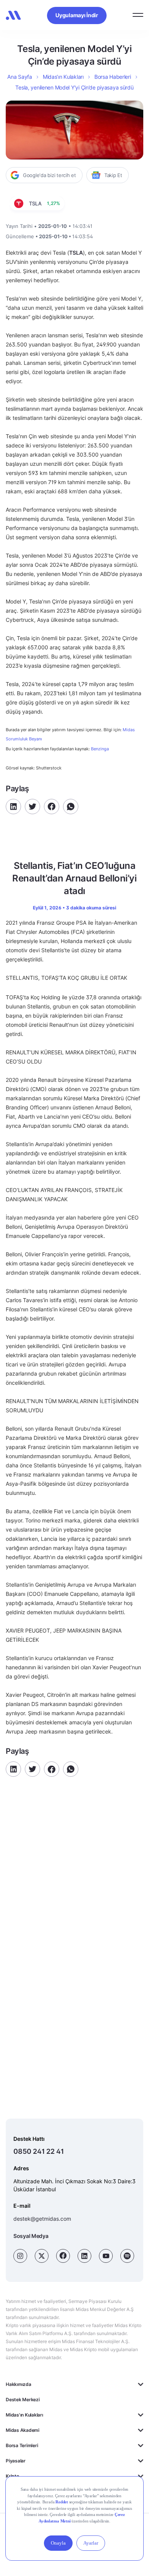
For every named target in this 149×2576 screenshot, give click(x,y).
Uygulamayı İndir (77, 15)
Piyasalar (16, 2461)
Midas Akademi (23, 2430)
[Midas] (13, 15)
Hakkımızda (19, 2384)
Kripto (12, 2476)
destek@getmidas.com (42, 2219)
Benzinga (100, 749)
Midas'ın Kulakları (24, 2415)
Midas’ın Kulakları (63, 77)
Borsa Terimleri (22, 2445)
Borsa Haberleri (113, 77)
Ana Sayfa (19, 77)
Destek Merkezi (23, 2400)
